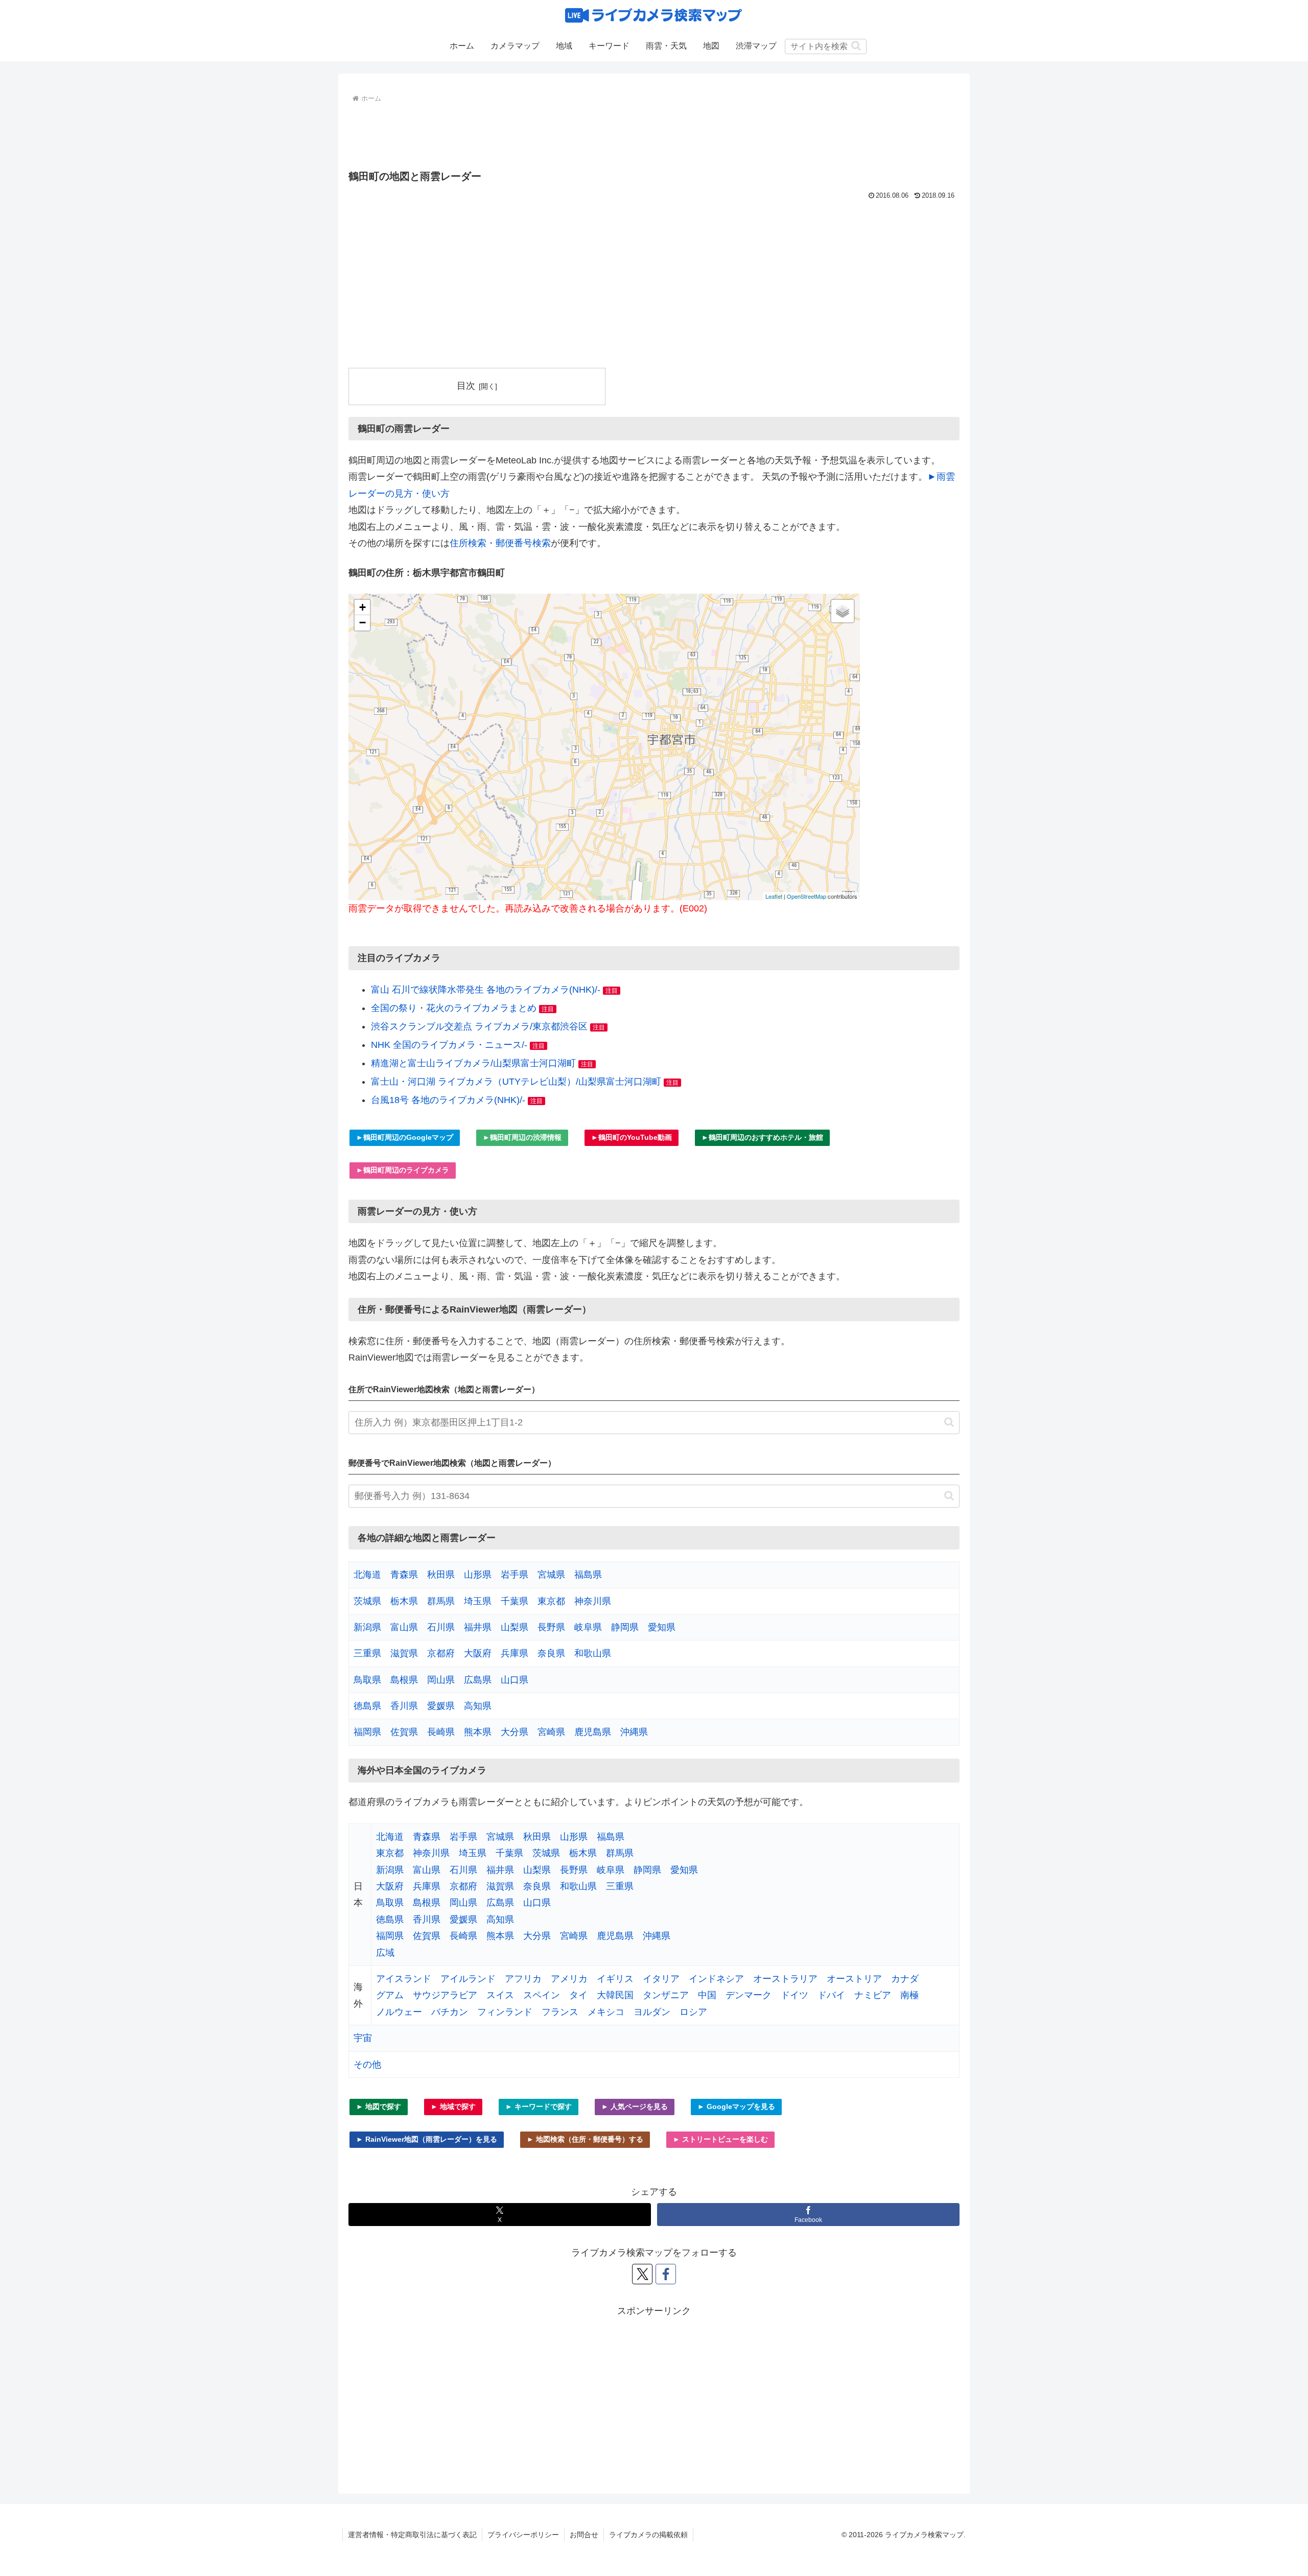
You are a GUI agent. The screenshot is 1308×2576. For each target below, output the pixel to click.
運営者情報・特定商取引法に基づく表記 (412, 2535)
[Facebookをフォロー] (666, 2274)
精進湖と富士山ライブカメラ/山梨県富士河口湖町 (473, 1063)
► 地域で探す (453, 2106)
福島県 (588, 1575)
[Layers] (843, 611)
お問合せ (584, 2535)
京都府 (441, 1653)
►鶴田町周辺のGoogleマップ (405, 1137)
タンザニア (666, 1995)
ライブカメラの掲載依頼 (648, 2535)
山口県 (515, 1680)
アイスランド (404, 1979)
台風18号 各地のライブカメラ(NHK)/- (448, 1100)
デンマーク (749, 1995)
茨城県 (367, 1601)
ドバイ (831, 1995)
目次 (466, 386)
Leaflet (774, 896)
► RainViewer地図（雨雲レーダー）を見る (427, 2139)
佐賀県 (404, 1732)
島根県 (404, 1680)
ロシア (693, 2012)
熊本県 (478, 1732)
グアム (390, 1995)
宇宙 (363, 2038)
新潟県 (367, 1627)
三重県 (367, 1653)
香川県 (404, 1706)
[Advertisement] (654, 134)
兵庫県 (515, 1653)
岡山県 (441, 1680)
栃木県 (404, 1601)
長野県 (551, 1627)
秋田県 (441, 1575)
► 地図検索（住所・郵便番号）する (585, 2139)
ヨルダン (652, 2012)
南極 (909, 1995)
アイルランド (468, 1979)
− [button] (363, 623)
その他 (367, 2065)
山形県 (478, 1575)
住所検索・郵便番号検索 (500, 543)
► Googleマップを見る (736, 2106)
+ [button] (363, 607)
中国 (707, 1995)
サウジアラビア (445, 1995)
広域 (385, 1953)
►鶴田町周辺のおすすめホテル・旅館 (762, 1137)
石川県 (441, 1627)
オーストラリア (785, 1979)
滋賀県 (404, 1653)
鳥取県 (367, 1680)
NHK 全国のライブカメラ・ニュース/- (449, 1045)
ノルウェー (399, 2012)
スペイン (542, 1995)
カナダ (905, 1979)
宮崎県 (551, 1732)
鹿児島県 (593, 1732)
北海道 (367, 1575)
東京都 (551, 1601)
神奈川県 (593, 1601)
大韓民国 (615, 1995)
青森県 (404, 1575)
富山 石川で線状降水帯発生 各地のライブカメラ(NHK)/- (486, 990)
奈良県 (551, 1653)
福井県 (478, 1627)
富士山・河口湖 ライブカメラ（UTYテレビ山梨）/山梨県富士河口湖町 (516, 1082)
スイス (500, 1995)
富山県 (404, 1627)
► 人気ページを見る (635, 2106)
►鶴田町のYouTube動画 (632, 1137)
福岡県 (367, 1732)
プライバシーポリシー (523, 2535)
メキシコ (606, 2012)
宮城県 (551, 1575)
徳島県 (367, 1706)
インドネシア (716, 1979)
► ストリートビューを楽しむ (720, 2139)
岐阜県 (588, 1627)
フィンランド (505, 2012)
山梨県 (515, 1627)
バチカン (450, 2012)
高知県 (478, 1706)
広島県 (478, 1680)
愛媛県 (441, 1706)
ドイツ (795, 1995)
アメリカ (569, 1979)
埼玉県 (478, 1601)
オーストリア (854, 1979)
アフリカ (523, 1979)
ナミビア (873, 1995)
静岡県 (625, 1627)
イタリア (661, 1979)
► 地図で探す (379, 2106)
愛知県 (662, 1627)
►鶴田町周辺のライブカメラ (403, 1170)
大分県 (515, 1732)
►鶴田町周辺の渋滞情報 (522, 1137)
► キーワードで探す (539, 2106)
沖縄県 (634, 1732)
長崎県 (441, 1732)
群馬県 (441, 1601)
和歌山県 (593, 1653)
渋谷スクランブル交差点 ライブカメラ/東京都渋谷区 (479, 1026)
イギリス (615, 1979)
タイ (578, 1995)
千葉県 (515, 1601)
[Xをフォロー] (642, 2274)
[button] (856, 46)
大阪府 (478, 1653)
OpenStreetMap (807, 896)
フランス (560, 2012)
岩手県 (515, 1575)
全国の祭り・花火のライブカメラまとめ (454, 1008)
